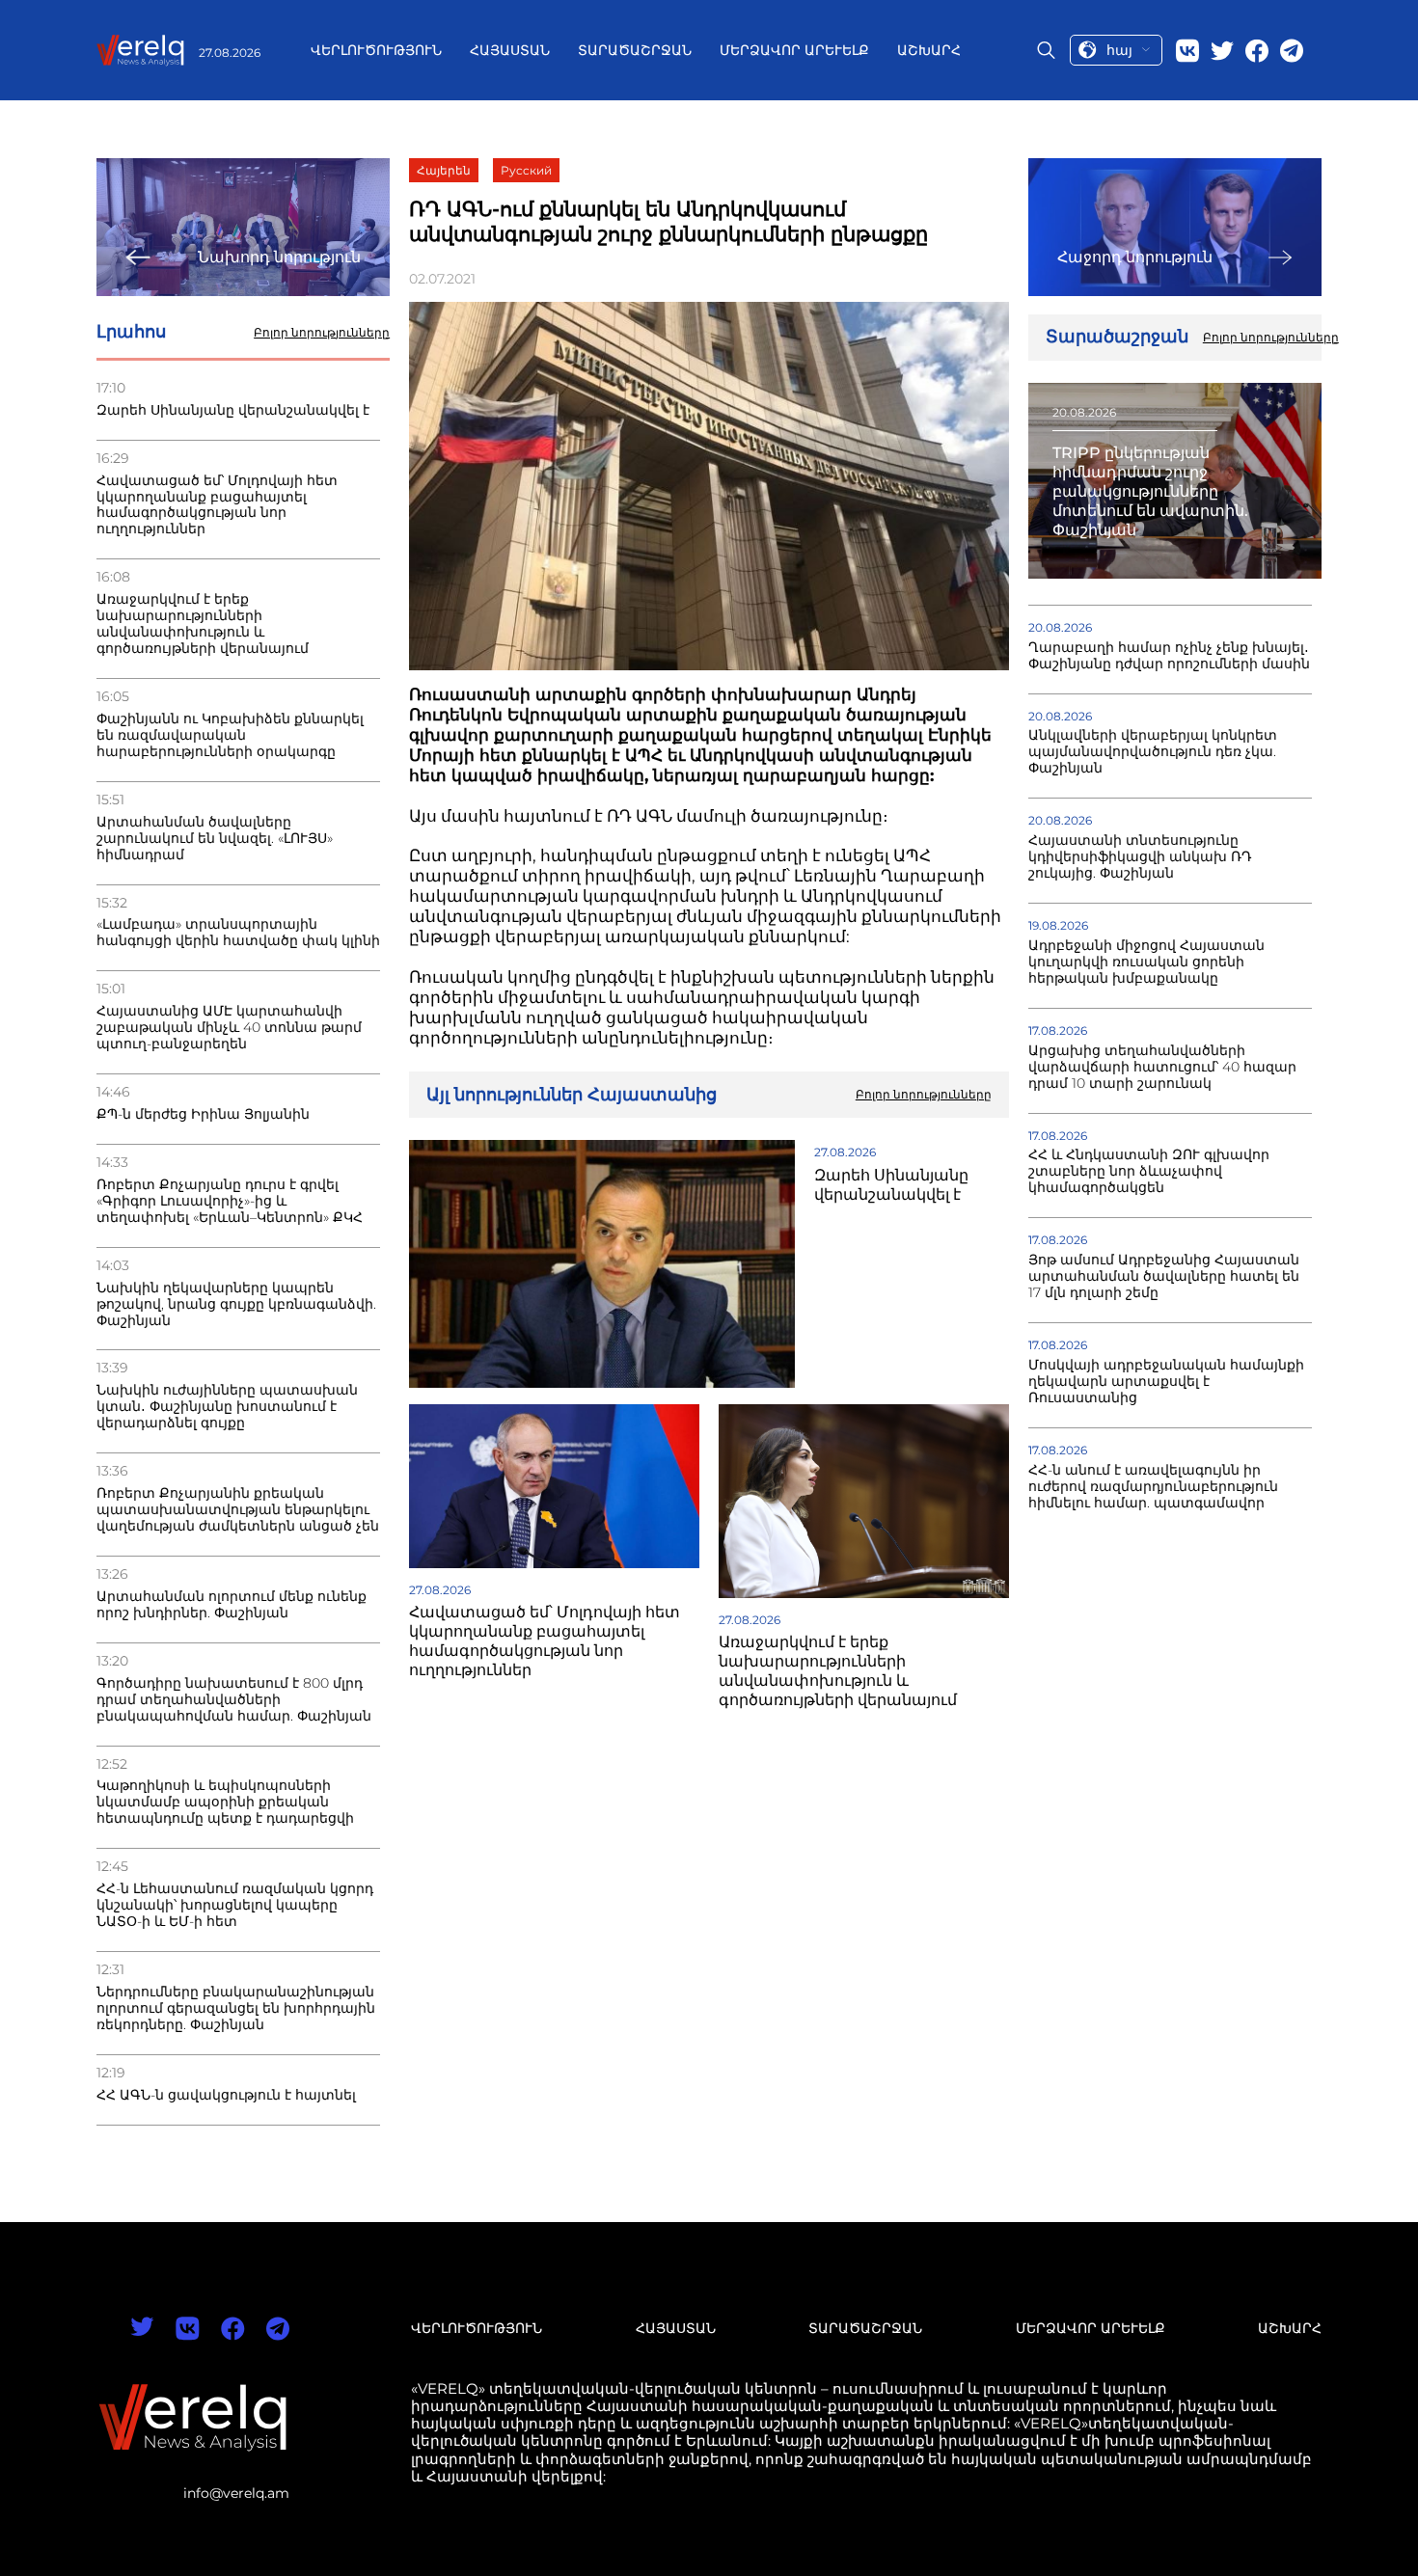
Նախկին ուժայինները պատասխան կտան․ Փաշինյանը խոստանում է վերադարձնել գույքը (227, 1407)
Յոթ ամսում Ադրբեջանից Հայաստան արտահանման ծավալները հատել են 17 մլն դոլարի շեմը (1164, 1276)
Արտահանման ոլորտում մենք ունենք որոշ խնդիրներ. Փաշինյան (232, 1605)
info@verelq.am (236, 2493)
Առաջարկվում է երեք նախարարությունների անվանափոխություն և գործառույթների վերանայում (203, 624)
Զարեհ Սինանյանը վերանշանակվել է (233, 410)
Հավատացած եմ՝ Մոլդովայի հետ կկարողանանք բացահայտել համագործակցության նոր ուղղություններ (217, 505)
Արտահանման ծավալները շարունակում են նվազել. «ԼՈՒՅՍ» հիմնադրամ (215, 839)
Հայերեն (444, 170)
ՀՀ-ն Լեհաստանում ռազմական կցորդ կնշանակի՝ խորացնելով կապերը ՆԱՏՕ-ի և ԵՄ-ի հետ (235, 1905)
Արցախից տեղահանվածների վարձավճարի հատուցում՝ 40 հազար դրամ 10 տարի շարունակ (1162, 1067)
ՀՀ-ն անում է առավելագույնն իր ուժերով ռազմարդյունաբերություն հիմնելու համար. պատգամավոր (1153, 1487)
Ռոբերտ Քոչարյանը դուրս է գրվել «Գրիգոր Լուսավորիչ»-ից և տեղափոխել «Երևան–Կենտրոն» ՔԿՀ (230, 1201)
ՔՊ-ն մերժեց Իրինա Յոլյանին (203, 1114)
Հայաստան (510, 50)
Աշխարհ (929, 50)
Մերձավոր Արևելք (794, 50)
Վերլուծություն (376, 50)
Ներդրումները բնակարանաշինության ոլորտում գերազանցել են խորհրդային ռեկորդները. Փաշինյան (236, 2008)
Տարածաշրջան (635, 50)
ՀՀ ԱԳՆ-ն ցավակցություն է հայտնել (226, 2095)
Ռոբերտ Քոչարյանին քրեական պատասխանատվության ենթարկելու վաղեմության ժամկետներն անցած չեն (238, 1510)
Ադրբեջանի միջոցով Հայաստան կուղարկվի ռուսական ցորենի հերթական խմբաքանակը (1146, 962)
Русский (526, 170)
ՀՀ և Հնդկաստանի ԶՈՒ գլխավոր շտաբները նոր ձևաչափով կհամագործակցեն (1149, 1171)
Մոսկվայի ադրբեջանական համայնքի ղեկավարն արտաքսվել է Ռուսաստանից (1166, 1382)
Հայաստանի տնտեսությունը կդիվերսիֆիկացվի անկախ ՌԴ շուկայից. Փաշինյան (1140, 857)
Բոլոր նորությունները (322, 333)
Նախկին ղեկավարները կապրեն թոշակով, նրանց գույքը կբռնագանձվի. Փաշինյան (236, 1304)
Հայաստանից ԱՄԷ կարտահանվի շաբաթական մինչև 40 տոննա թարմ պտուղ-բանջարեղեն (229, 1028)
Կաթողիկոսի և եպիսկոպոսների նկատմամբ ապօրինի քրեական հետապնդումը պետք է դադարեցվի (225, 1802)
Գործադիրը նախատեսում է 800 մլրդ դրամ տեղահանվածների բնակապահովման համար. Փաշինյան (234, 1700)
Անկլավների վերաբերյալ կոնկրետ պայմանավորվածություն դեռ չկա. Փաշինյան (1153, 752)
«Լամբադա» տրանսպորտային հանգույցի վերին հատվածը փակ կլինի (238, 933)
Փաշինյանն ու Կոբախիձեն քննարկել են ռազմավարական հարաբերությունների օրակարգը (230, 735)
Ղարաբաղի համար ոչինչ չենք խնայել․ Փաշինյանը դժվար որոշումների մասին (1169, 656)
